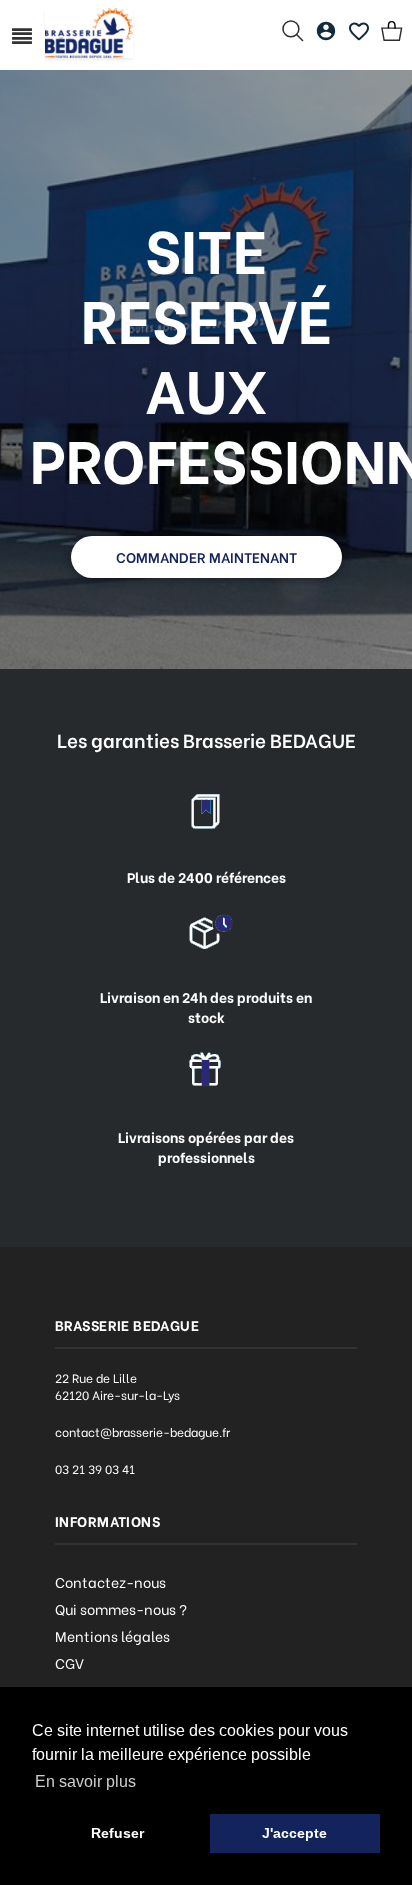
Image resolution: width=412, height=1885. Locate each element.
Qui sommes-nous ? (121, 1608)
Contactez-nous (110, 1581)
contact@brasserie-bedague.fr (142, 1431)
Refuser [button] (117, 1833)
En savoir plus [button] (85, 1781)
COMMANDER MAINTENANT (206, 556)
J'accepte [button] (294, 1833)
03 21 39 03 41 (95, 1468)
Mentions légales (112, 1635)
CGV (69, 1662)
